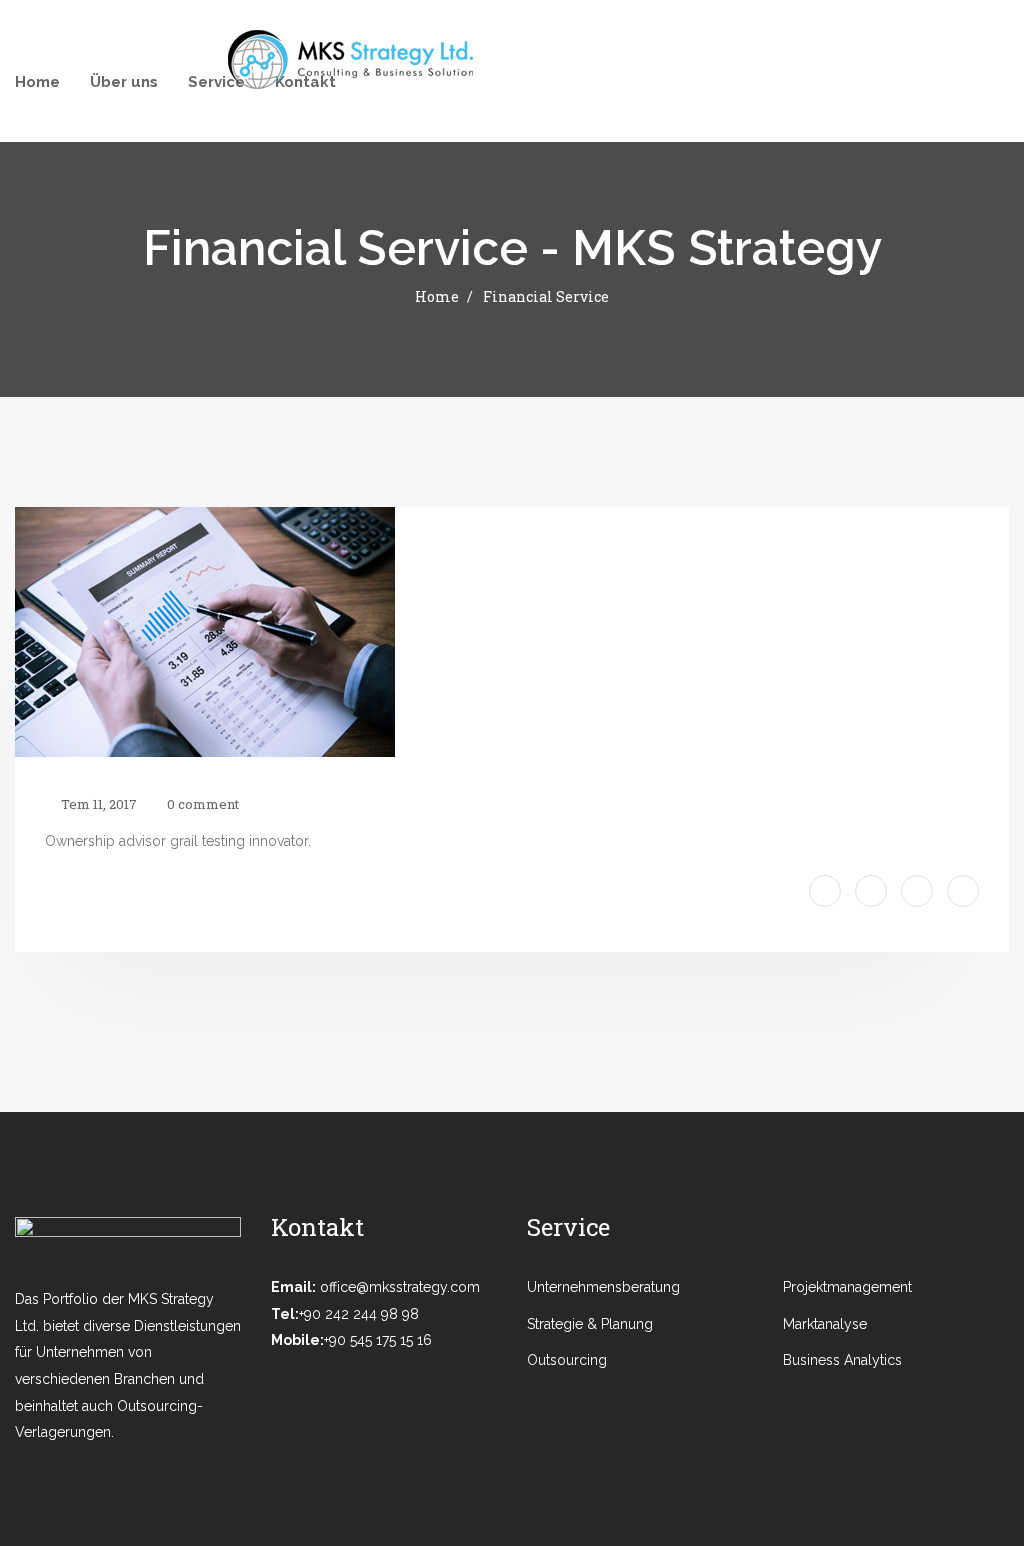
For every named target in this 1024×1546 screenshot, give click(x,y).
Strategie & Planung (590, 1324)
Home (437, 296)
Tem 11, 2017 (97, 804)
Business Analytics (842, 1360)
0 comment (201, 804)
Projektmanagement (847, 1287)
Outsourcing (567, 1360)
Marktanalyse (825, 1324)
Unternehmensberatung (629, 1287)
